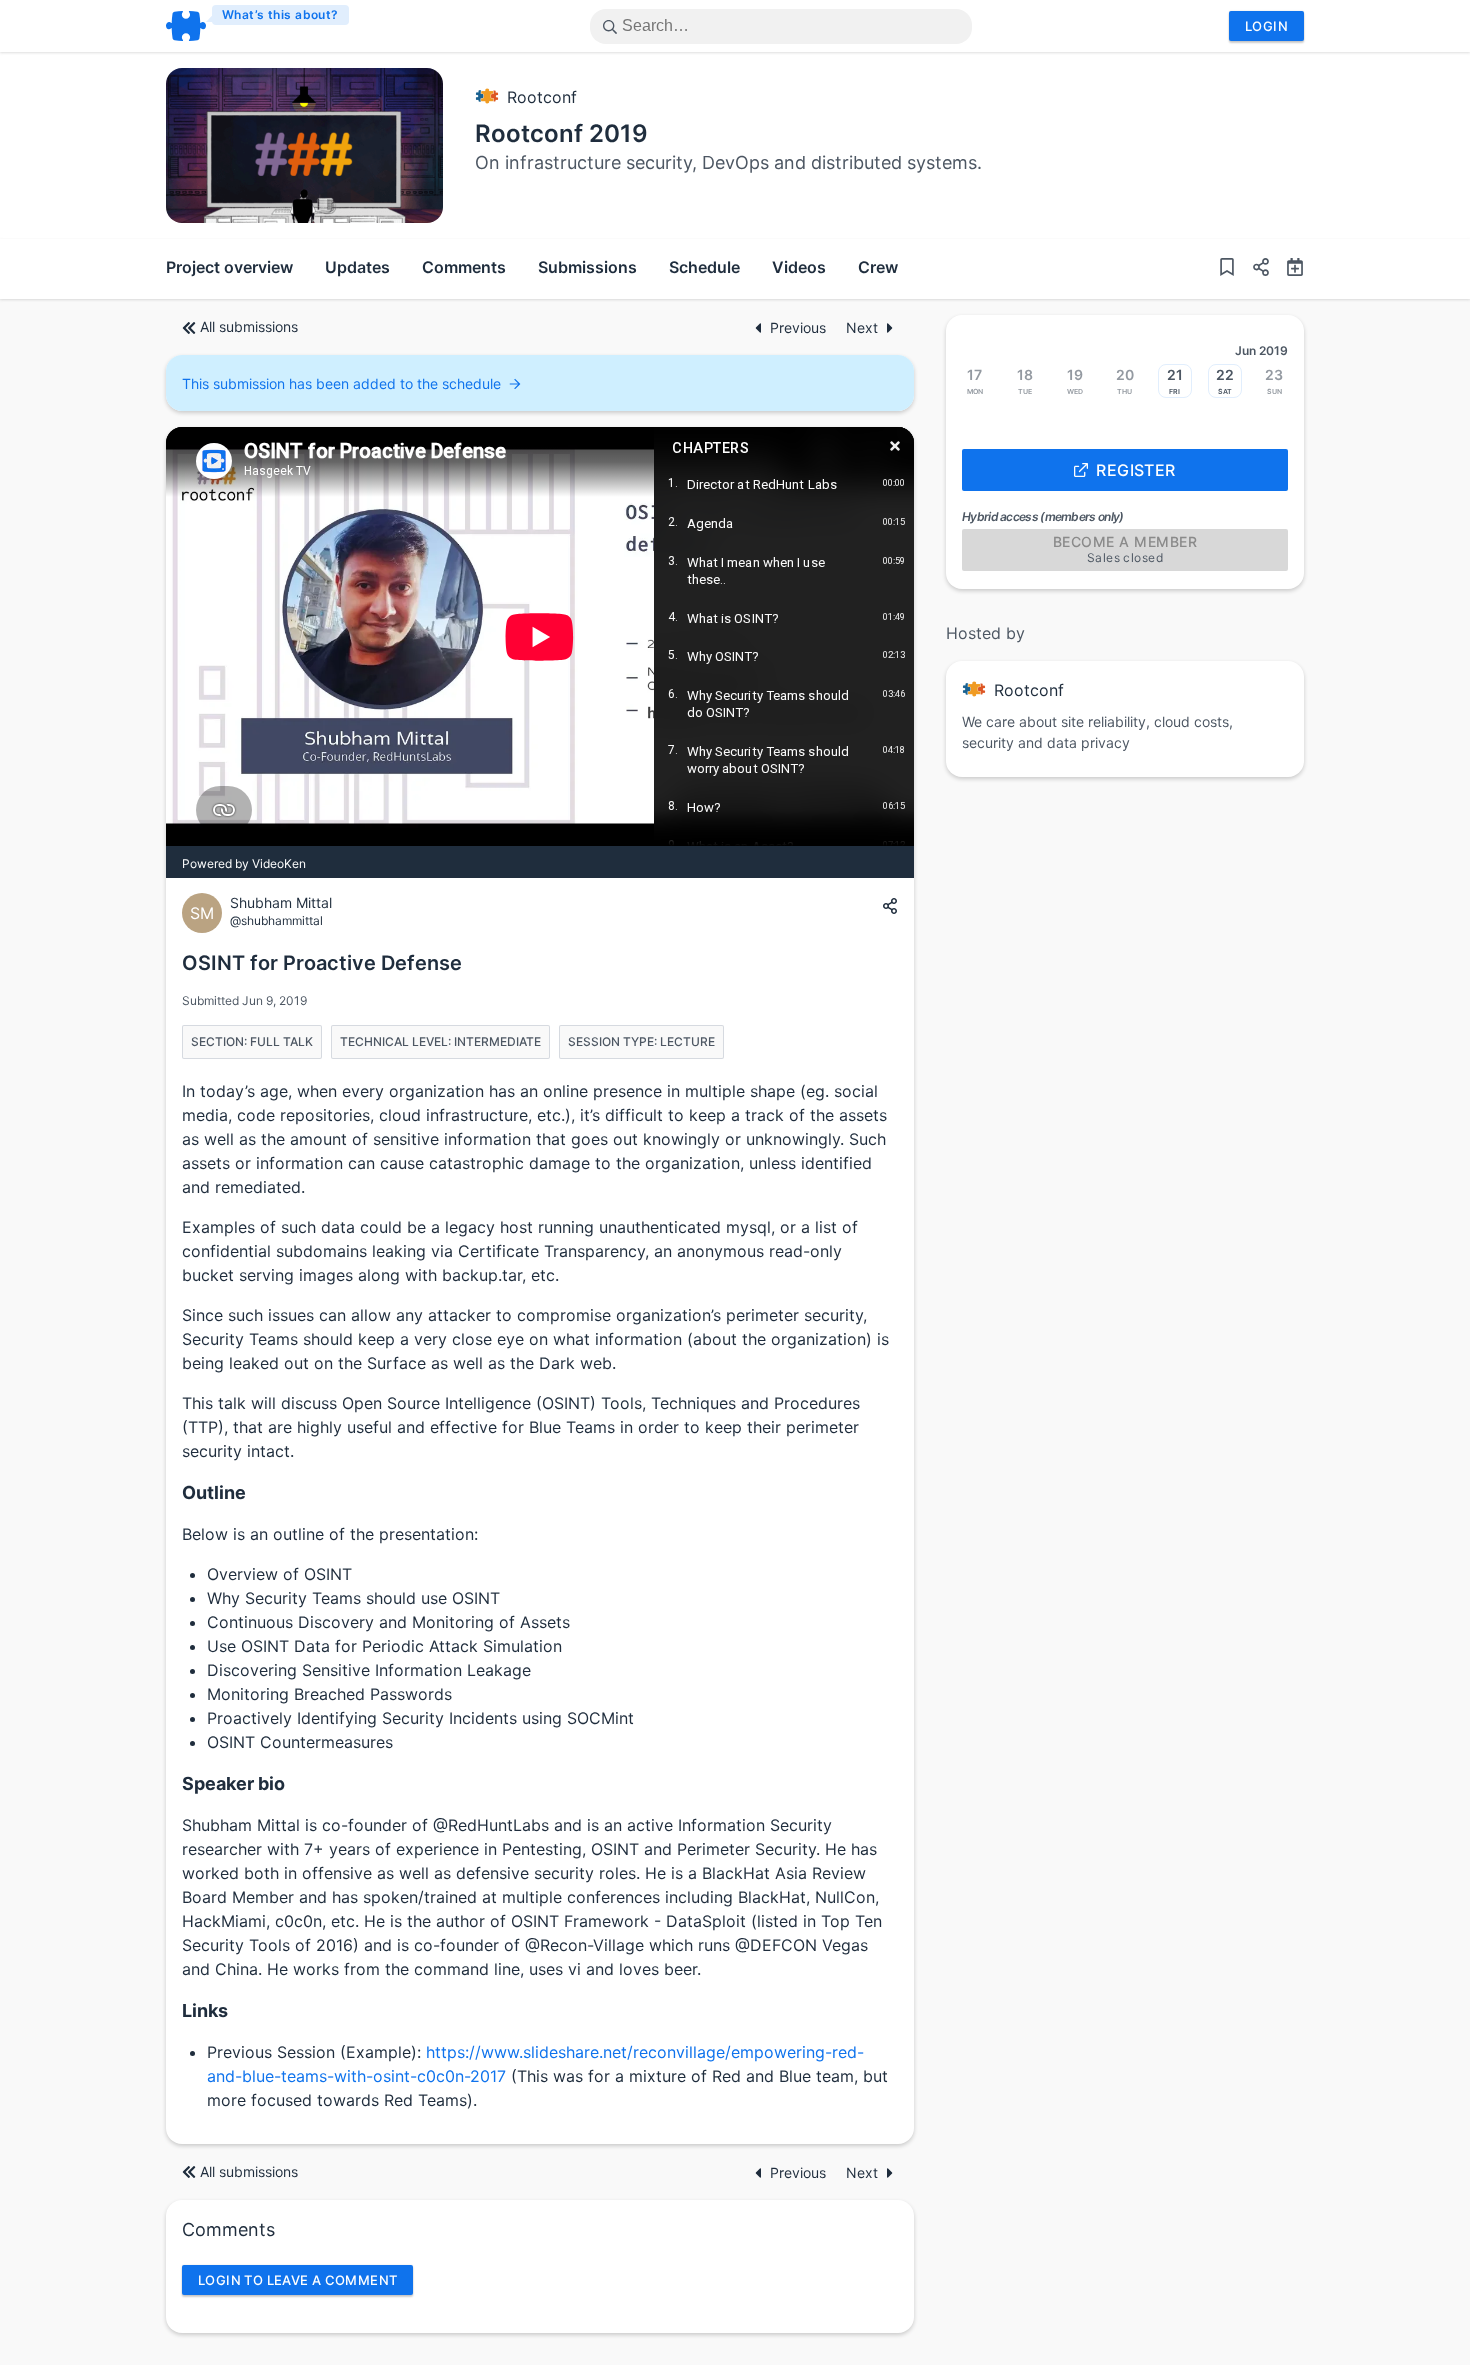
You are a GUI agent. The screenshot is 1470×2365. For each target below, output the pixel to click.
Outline (214, 1492)
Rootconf (542, 97)
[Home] (258, 26)
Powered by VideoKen (244, 863)
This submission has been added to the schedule (341, 383)
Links (205, 2010)
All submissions (249, 326)
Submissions (587, 267)
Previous (800, 327)
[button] (1253, 269)
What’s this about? (280, 14)
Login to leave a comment (297, 2280)
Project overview (229, 267)
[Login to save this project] (1227, 269)
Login (1266, 26)
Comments (464, 267)
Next (862, 327)
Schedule (704, 267)
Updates (357, 267)
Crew (878, 267)
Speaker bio (233, 1783)
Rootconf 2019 (561, 133)
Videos (799, 267)
